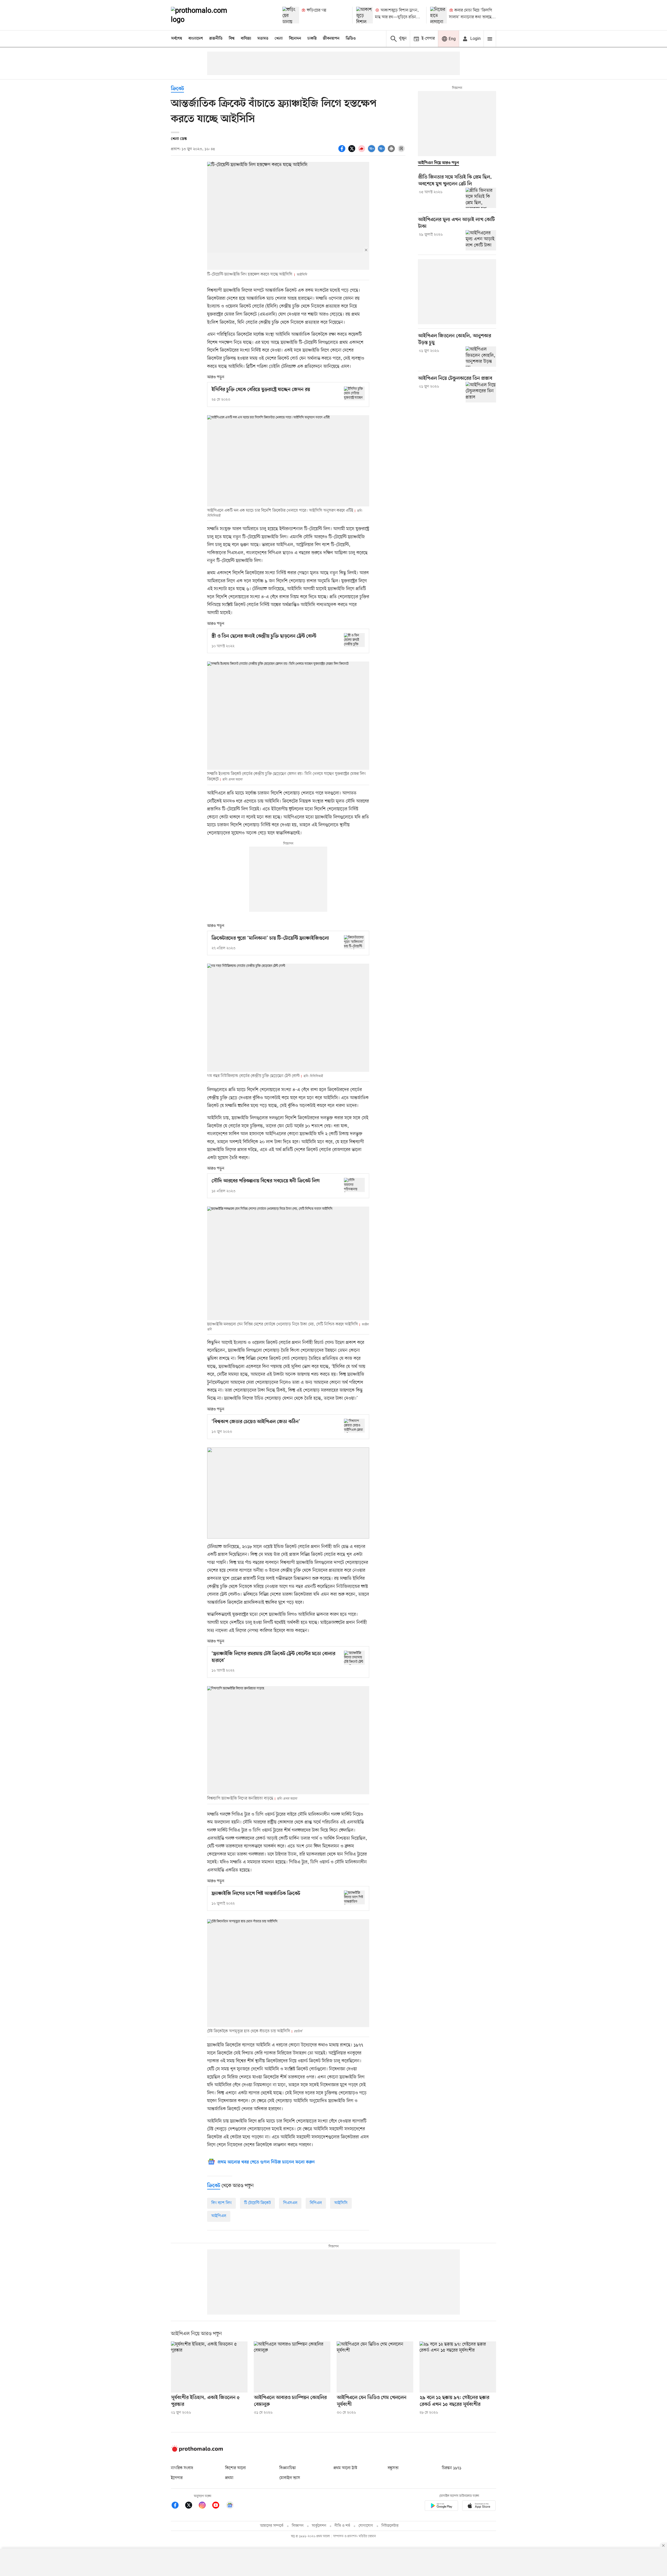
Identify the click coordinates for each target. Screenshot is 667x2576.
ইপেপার (177, 2478)
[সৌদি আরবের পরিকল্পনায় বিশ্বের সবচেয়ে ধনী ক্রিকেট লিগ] (354, 1185)
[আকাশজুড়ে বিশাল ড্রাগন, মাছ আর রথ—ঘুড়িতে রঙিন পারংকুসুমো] (365, 15)
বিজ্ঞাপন (298, 2526)
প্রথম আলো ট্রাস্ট (345, 2468)
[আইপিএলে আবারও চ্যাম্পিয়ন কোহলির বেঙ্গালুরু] (292, 2367)
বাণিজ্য (246, 39)
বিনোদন (295, 39)
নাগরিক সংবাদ (182, 2468)
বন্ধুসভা (393, 2468)
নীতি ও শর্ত (342, 2526)
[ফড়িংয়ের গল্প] (291, 15)
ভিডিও (351, 39)
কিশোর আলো (236, 2468)
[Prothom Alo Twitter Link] (191, 2506)
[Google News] (230, 2506)
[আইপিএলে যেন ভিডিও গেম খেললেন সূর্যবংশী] (375, 2367)
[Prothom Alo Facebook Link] (178, 2506)
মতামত (263, 39)
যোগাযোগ (366, 2526)
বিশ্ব (232, 39)
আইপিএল (219, 2216)
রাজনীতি (216, 39)
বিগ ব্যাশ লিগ (221, 2203)
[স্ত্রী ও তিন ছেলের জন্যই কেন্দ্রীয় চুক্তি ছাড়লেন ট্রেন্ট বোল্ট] (354, 640)
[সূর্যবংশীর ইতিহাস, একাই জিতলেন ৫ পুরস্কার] (209, 2367)
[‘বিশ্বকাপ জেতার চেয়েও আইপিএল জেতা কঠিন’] (354, 1426)
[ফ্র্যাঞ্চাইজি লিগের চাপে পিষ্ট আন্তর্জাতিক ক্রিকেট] (354, 1897)
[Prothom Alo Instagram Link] (205, 2506)
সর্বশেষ (177, 39)
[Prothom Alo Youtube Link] (218, 2506)
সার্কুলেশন (319, 2526)
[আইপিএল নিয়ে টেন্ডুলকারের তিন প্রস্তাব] (481, 392)
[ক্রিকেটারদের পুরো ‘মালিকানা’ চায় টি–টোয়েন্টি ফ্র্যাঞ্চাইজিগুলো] (354, 942)
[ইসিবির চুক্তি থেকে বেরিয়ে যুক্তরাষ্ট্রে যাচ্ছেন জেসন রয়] (354, 393)
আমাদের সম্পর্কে (272, 2526)
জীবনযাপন (331, 39)
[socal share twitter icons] (353, 151)
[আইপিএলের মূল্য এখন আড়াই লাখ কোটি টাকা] (481, 240)
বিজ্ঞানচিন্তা (288, 2468)
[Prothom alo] (206, 15)
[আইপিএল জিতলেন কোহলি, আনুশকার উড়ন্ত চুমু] (481, 357)
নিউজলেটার (390, 2526)
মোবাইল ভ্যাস (290, 2478)
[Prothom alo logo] (197, 2451)
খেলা (279, 39)
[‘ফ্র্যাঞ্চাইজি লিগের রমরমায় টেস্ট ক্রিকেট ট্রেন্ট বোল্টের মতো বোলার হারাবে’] (354, 1658)
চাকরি (312, 39)
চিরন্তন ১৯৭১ (452, 2468)
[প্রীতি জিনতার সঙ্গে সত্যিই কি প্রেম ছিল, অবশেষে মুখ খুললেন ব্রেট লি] (481, 198)
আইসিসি (341, 2203)
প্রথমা (229, 2478)
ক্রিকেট (177, 89)
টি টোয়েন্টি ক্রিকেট (257, 2203)
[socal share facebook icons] (343, 151)
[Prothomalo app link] (441, 2507)
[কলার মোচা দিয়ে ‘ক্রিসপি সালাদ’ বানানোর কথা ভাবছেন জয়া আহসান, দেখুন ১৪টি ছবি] (439, 15)
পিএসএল (290, 2203)
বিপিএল (316, 2203)
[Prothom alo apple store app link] (479, 2507)
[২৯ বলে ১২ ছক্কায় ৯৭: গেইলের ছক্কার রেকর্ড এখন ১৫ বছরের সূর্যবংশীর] (458, 2367)
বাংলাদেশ (196, 39)
